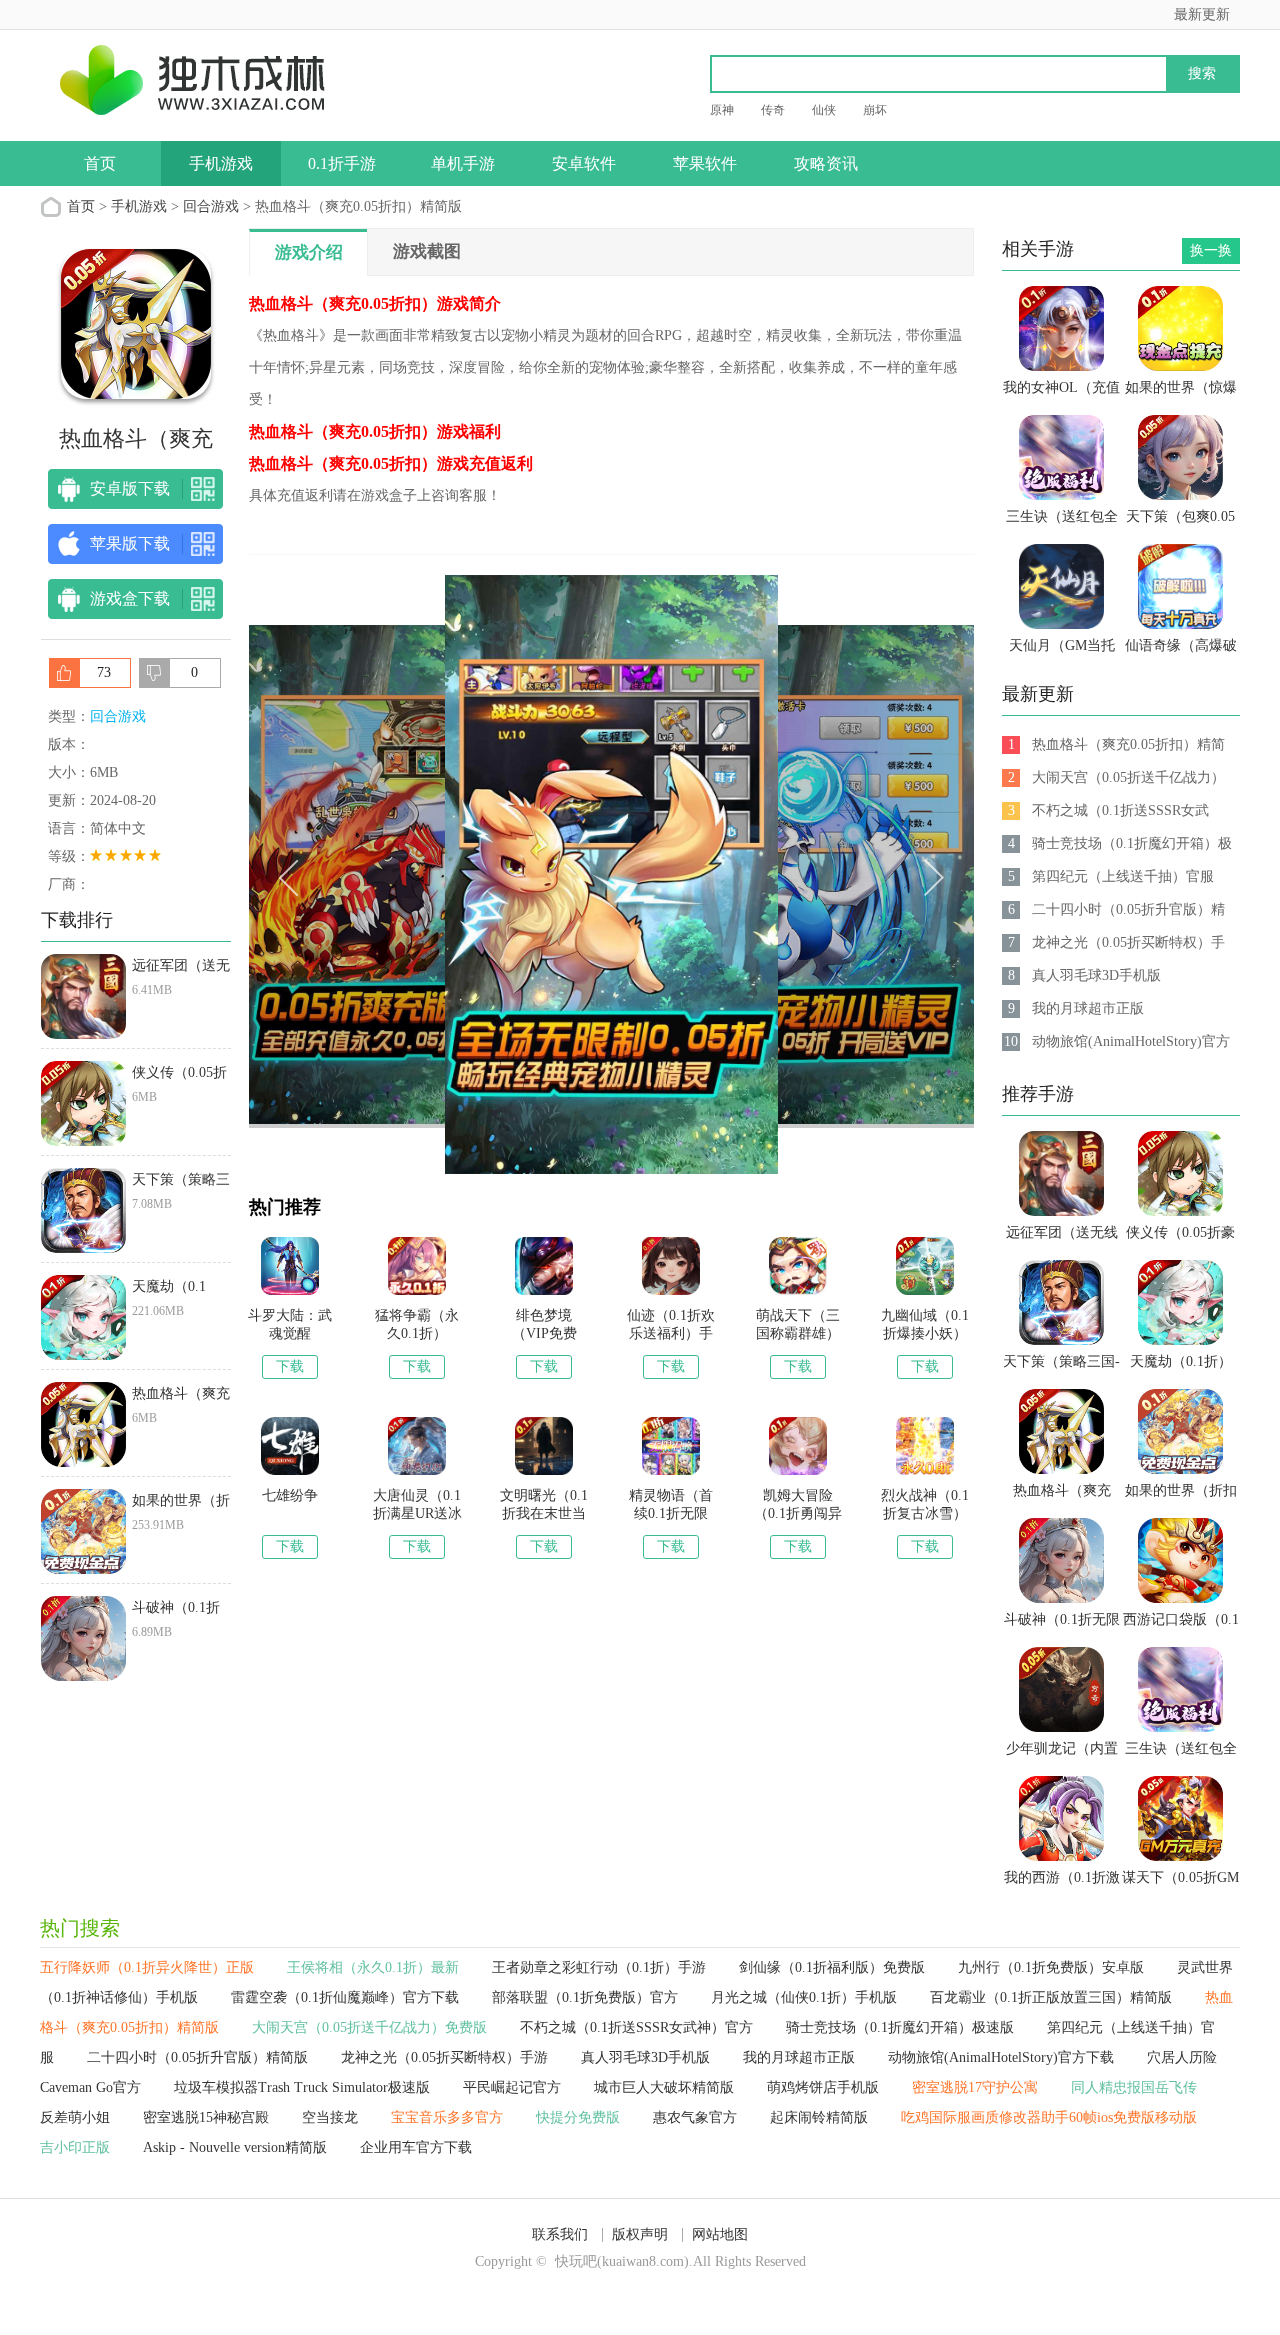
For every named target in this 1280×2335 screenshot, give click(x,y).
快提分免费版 (578, 2117)
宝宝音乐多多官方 (447, 2117)
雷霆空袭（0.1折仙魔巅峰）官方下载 (345, 1997)
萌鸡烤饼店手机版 (823, 2087)
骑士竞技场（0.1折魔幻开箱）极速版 (900, 2027)
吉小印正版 (75, 2147)
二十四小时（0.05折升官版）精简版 (197, 2057)
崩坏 (875, 110)
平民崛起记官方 (512, 2087)
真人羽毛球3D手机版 (645, 2057)
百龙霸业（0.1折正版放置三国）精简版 (1051, 1997)
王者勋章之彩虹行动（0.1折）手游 (599, 1967)
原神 (722, 110)
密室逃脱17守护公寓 (975, 2087)
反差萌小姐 (75, 2117)
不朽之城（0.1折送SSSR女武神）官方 (636, 2027)
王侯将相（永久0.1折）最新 (373, 1967)
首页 (100, 163)
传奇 (773, 110)
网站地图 (720, 2234)
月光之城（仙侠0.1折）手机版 (804, 1997)
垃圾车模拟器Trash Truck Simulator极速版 (302, 2087)
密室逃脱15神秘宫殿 (206, 2117)
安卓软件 (584, 163)
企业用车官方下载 (416, 2147)
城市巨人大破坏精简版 (664, 2087)
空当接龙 (330, 2117)
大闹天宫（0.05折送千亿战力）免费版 (369, 2027)
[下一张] (793, 875)
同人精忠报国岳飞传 (1134, 2087)
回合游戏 (211, 206)
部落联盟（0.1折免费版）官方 (585, 1997)
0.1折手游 (342, 163)
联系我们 (560, 2234)
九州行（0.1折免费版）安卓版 (1051, 1967)
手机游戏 (221, 163)
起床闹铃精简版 (819, 2117)
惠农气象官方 (695, 2117)
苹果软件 (705, 163)
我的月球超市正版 (799, 2057)
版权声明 (640, 2234)
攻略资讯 (826, 163)
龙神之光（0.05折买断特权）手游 (444, 2057)
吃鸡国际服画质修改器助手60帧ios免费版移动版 (1049, 2117)
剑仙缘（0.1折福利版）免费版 (832, 1967)
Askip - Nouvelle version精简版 (235, 2147)
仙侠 (824, 110)
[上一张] (430, 875)
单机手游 (463, 163)
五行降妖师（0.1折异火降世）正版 (147, 1967)
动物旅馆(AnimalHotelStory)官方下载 (1001, 2057)
